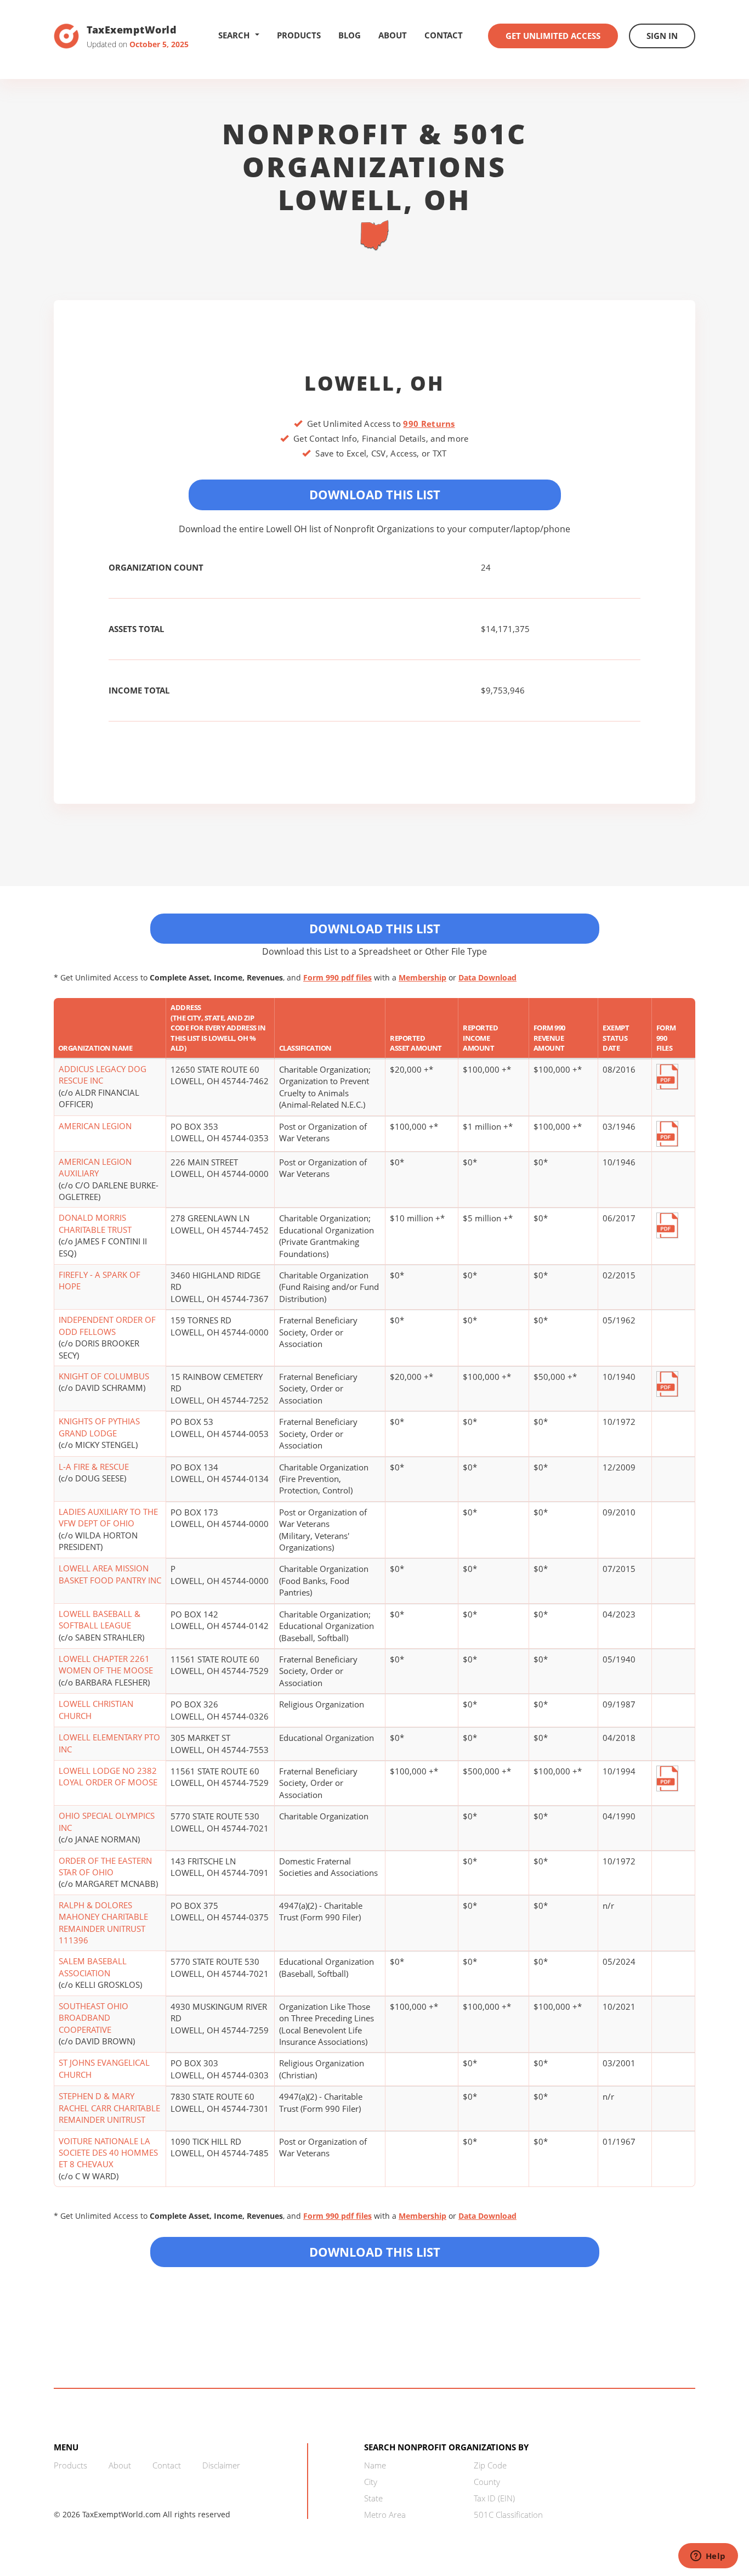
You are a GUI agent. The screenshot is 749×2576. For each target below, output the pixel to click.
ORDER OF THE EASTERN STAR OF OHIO (105, 1866)
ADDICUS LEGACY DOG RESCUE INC (103, 1075)
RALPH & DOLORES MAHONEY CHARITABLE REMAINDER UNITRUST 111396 (103, 1923)
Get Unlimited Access (553, 36)
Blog (350, 35)
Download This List (375, 494)
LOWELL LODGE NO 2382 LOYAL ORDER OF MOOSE (108, 1776)
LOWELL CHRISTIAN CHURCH (96, 1709)
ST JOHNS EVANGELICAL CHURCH (104, 2068)
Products (299, 35)
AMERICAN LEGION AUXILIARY (95, 1167)
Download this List (375, 2252)
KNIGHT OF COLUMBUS (104, 1376)
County (487, 2482)
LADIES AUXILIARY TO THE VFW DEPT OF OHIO (108, 1517)
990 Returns (429, 424)
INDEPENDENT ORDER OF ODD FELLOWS (107, 1325)
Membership (422, 977)
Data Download (487, 977)
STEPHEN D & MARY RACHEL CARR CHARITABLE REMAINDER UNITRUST (109, 2108)
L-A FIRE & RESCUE (94, 1467)
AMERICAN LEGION (95, 1126)
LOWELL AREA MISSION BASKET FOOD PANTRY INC (110, 1574)
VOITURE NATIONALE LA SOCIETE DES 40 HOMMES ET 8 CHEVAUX (108, 2153)
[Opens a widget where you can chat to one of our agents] (708, 2557)
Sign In (662, 36)
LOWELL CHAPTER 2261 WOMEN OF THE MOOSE (106, 1664)
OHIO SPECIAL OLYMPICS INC (107, 1821)
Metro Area (385, 2515)
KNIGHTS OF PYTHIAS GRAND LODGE (99, 1427)
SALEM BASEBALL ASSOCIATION (93, 1967)
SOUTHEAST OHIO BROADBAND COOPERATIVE (93, 2018)
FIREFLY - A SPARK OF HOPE (100, 1280)
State (373, 2498)
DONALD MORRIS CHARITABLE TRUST (95, 1223)
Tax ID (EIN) (494, 2498)
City (371, 2482)
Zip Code (490, 2465)
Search (234, 35)
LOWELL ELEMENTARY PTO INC (109, 1743)
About (393, 35)
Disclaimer (221, 2465)
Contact (444, 35)
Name (375, 2465)
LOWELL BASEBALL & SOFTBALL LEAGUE (100, 1619)
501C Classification (508, 2515)
